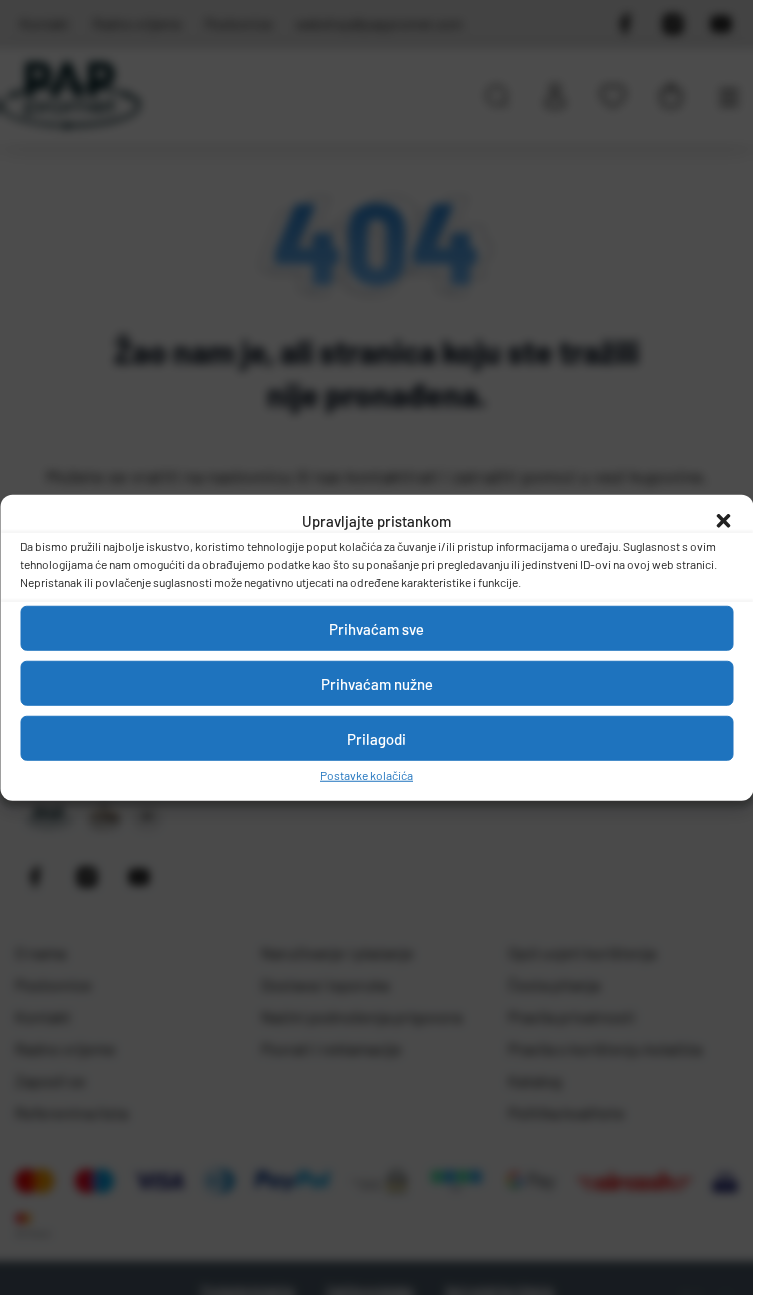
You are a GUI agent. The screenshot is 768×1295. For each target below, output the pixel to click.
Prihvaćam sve (376, 628)
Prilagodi (376, 738)
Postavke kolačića (366, 775)
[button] (723, 521)
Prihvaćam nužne (377, 683)
